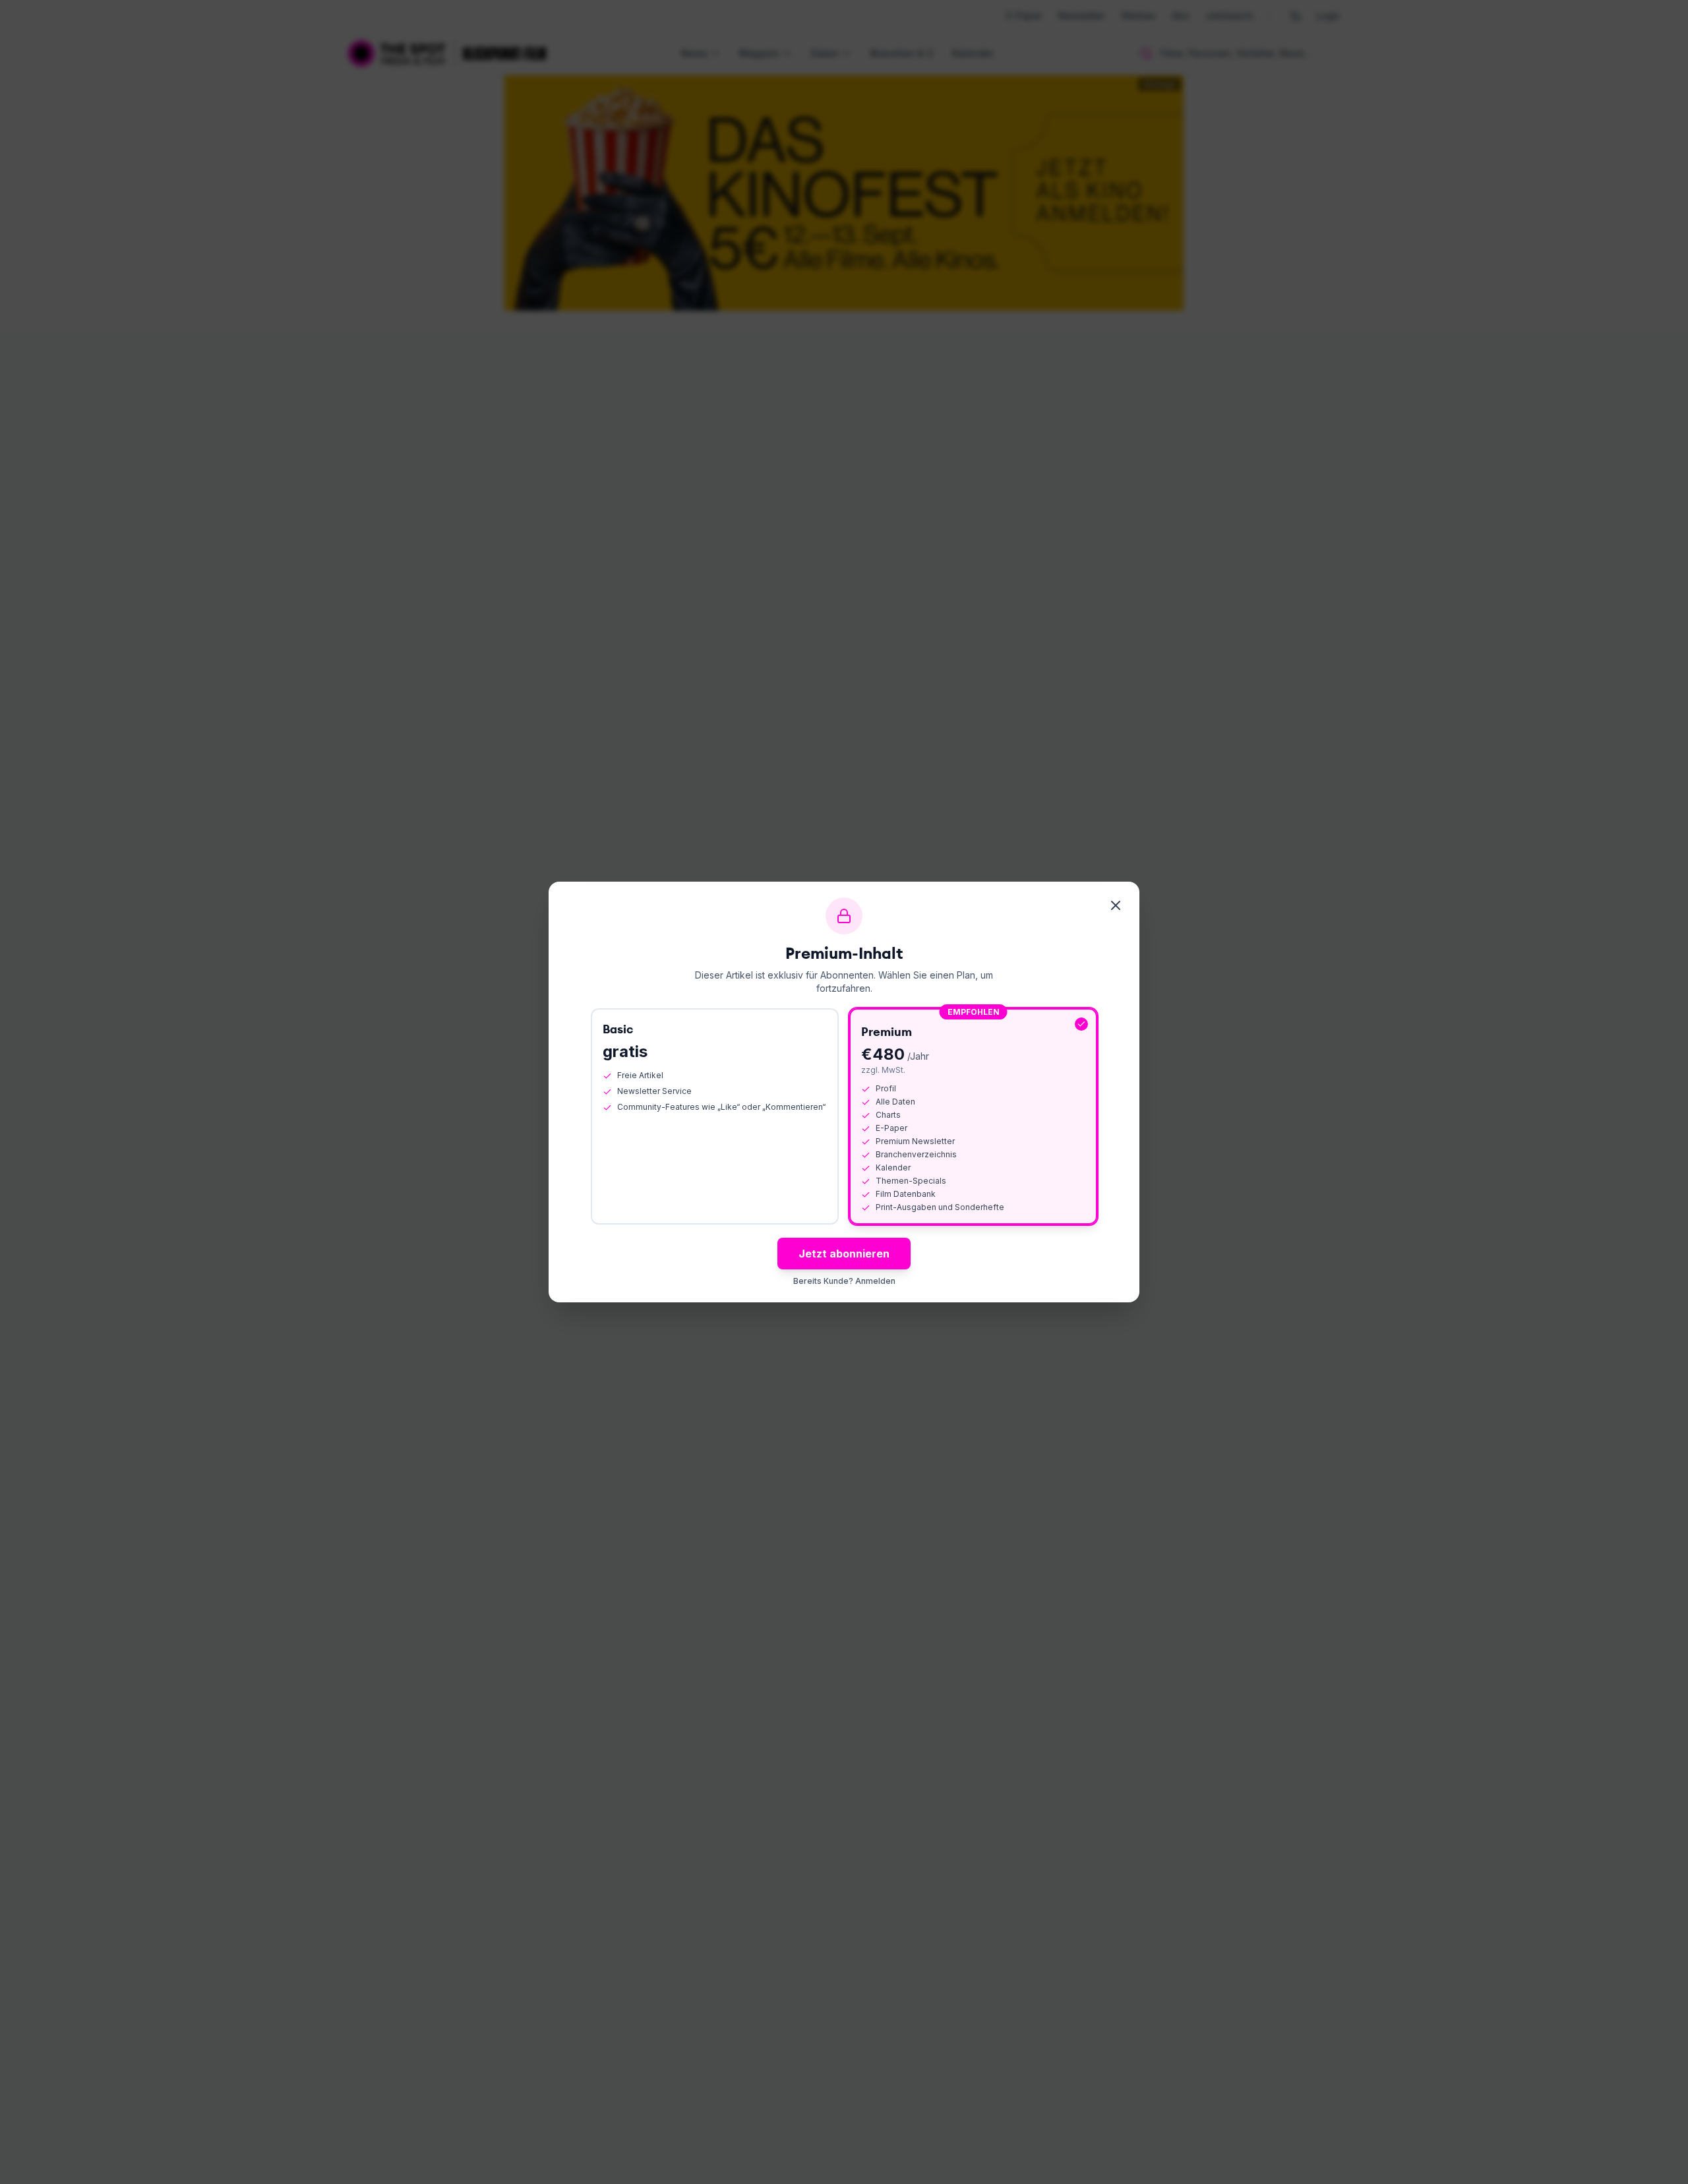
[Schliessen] (1116, 905)
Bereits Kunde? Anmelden (844, 1281)
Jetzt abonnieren (844, 1254)
